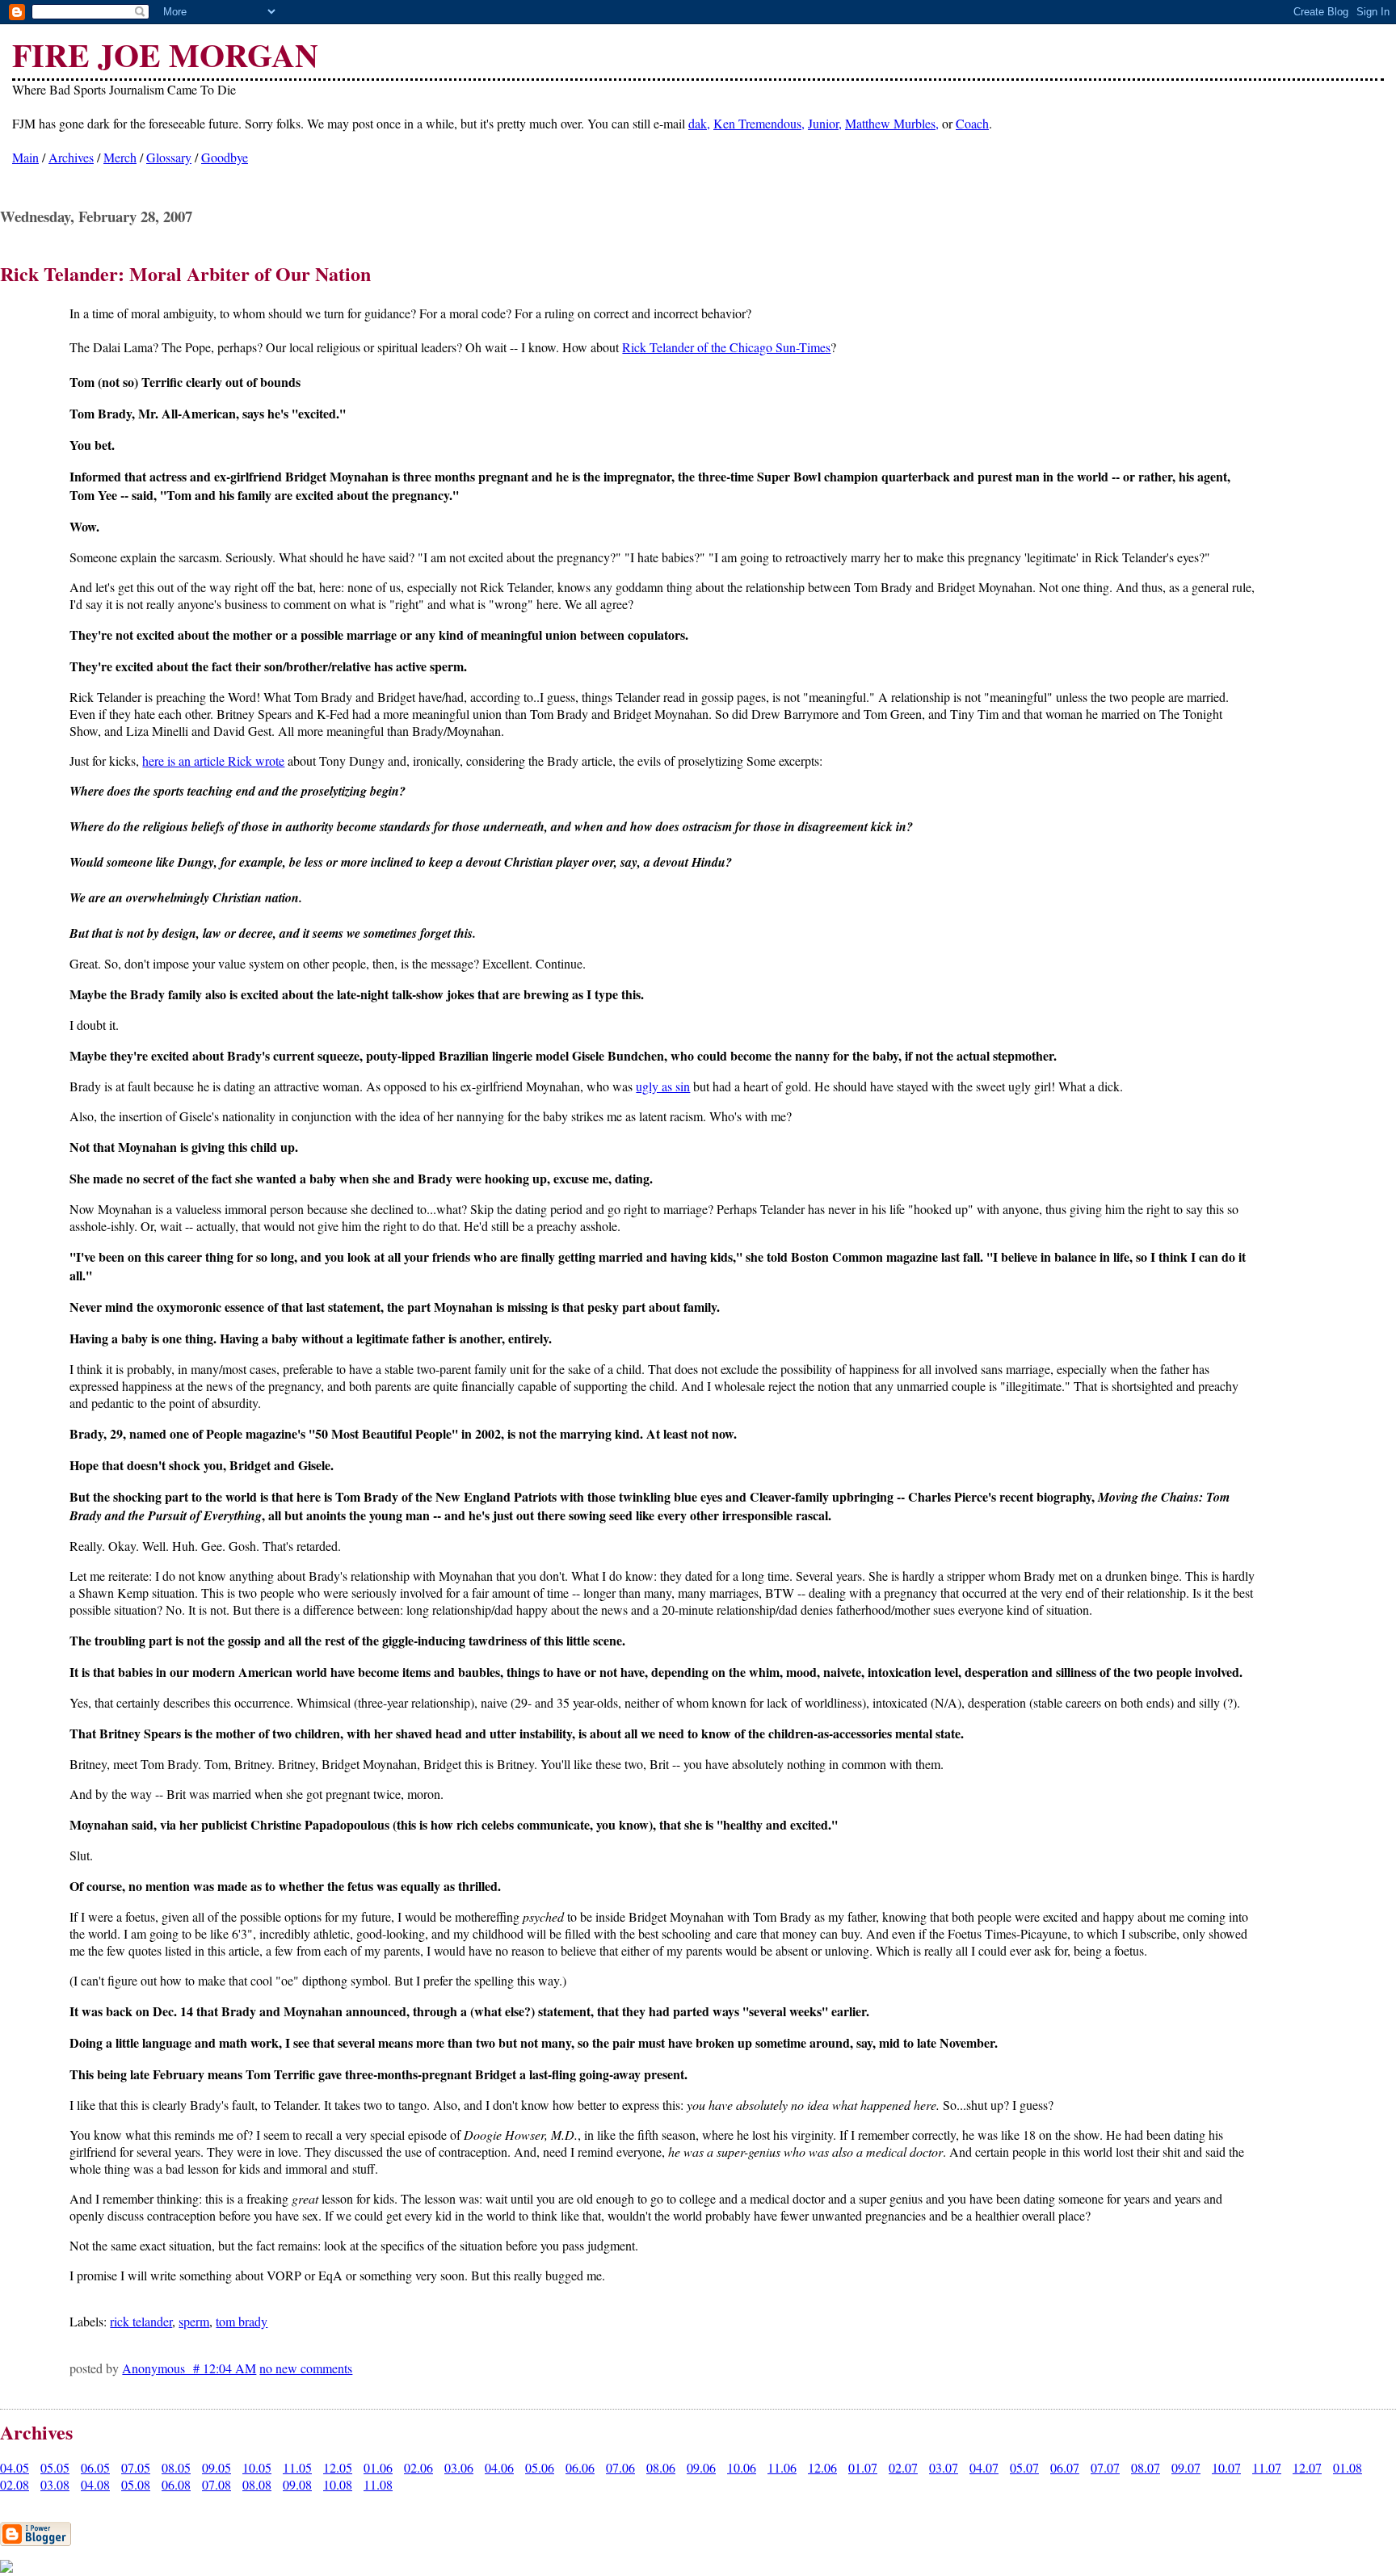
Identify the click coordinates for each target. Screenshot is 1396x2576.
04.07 (984, 2467)
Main (25, 157)
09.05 (217, 2467)
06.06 (580, 2467)
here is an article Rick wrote (213, 761)
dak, (699, 123)
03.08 (55, 2484)
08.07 (1146, 2467)
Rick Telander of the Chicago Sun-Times (726, 347)
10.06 (742, 2467)
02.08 (15, 2484)
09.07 (1186, 2467)
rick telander (141, 2321)
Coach (972, 123)
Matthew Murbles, (892, 123)
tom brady (242, 2321)
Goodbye (225, 157)
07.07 (1105, 2467)
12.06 (822, 2467)
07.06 (620, 2467)
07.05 (136, 2467)
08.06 (661, 2467)
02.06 (418, 2467)
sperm (194, 2321)
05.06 (540, 2467)
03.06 (459, 2467)
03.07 (944, 2467)
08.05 (176, 2467)
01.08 (1348, 2467)
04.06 (499, 2467)
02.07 (903, 2467)
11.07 (1267, 2467)
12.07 (1307, 2467)
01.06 (378, 2467)
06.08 (176, 2484)
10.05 (257, 2467)
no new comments (306, 2368)
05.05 (55, 2467)
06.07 (1065, 2467)
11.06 (782, 2467)
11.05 (297, 2467)
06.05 (95, 2467)
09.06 (701, 2467)
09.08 (297, 2484)
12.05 (338, 2467)
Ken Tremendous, (759, 123)
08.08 (257, 2484)
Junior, (825, 123)
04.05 (15, 2467)
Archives (71, 157)
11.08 (378, 2484)
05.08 (136, 2484)
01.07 (863, 2467)
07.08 (217, 2484)
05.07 (1024, 2467)
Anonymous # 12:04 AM (189, 2368)
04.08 (95, 2484)
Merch (120, 157)
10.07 (1226, 2467)
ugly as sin (663, 1086)
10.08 (338, 2484)
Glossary (169, 157)
